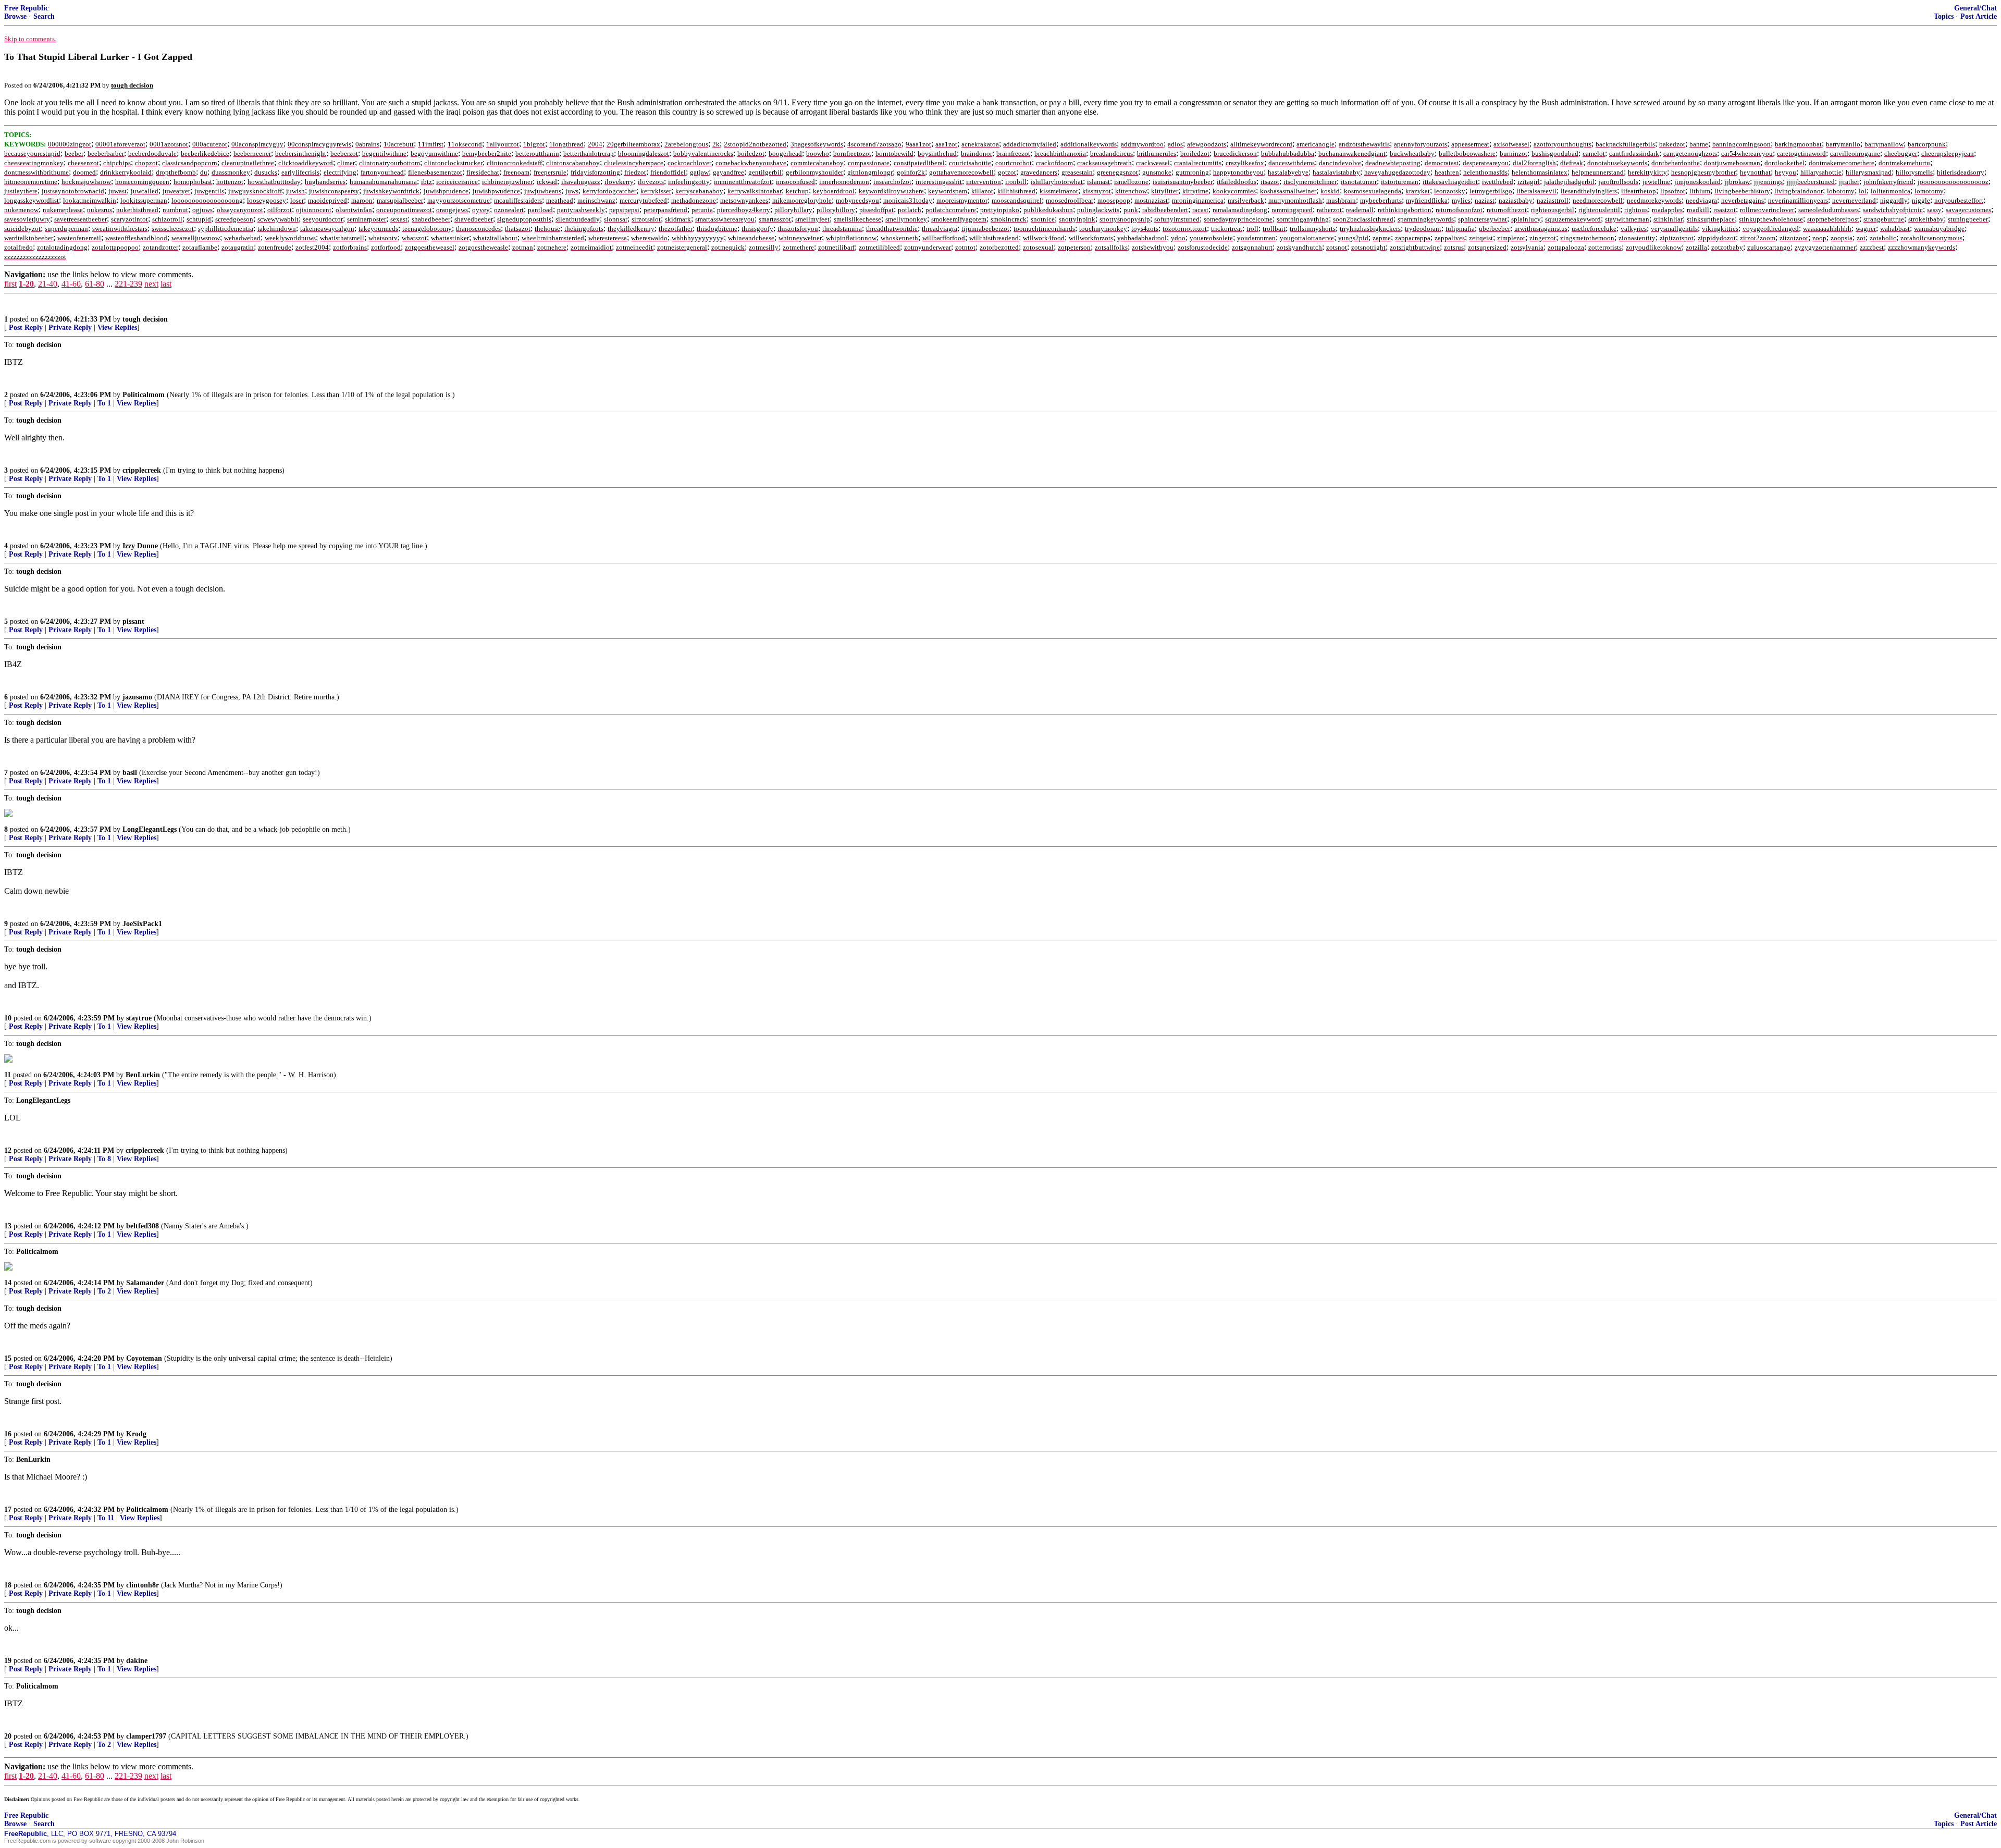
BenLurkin (143, 1075)
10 (8, 1018)
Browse (15, 16)
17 (8, 1510)
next (151, 284)
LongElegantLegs (150, 829)
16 (8, 1434)
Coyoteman (144, 1358)
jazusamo (137, 697)
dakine (137, 1661)
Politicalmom (144, 395)
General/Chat (1975, 8)
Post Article (1979, 16)
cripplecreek (142, 470)
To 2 (104, 1291)
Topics (1944, 16)
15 (8, 1358)
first (10, 284)
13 (8, 1226)
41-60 (71, 284)
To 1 (104, 403)
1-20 (26, 284)
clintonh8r (143, 1585)
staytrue (139, 1018)
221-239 (128, 284)
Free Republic (26, 8)
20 (8, 1736)
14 (8, 1283)
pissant (133, 621)
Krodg (136, 1434)
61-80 (95, 284)
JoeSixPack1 (142, 924)
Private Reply (70, 328)
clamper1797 (146, 1736)
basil (130, 773)
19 (8, 1661)
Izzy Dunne (140, 546)
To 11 (106, 1518)
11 (8, 1075)
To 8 (104, 1159)
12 (8, 1150)
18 (8, 1585)
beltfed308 (143, 1226)
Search (44, 16)
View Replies (117, 328)
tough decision (145, 319)
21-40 (48, 284)
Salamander (145, 1283)
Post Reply (26, 328)
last (166, 284)
